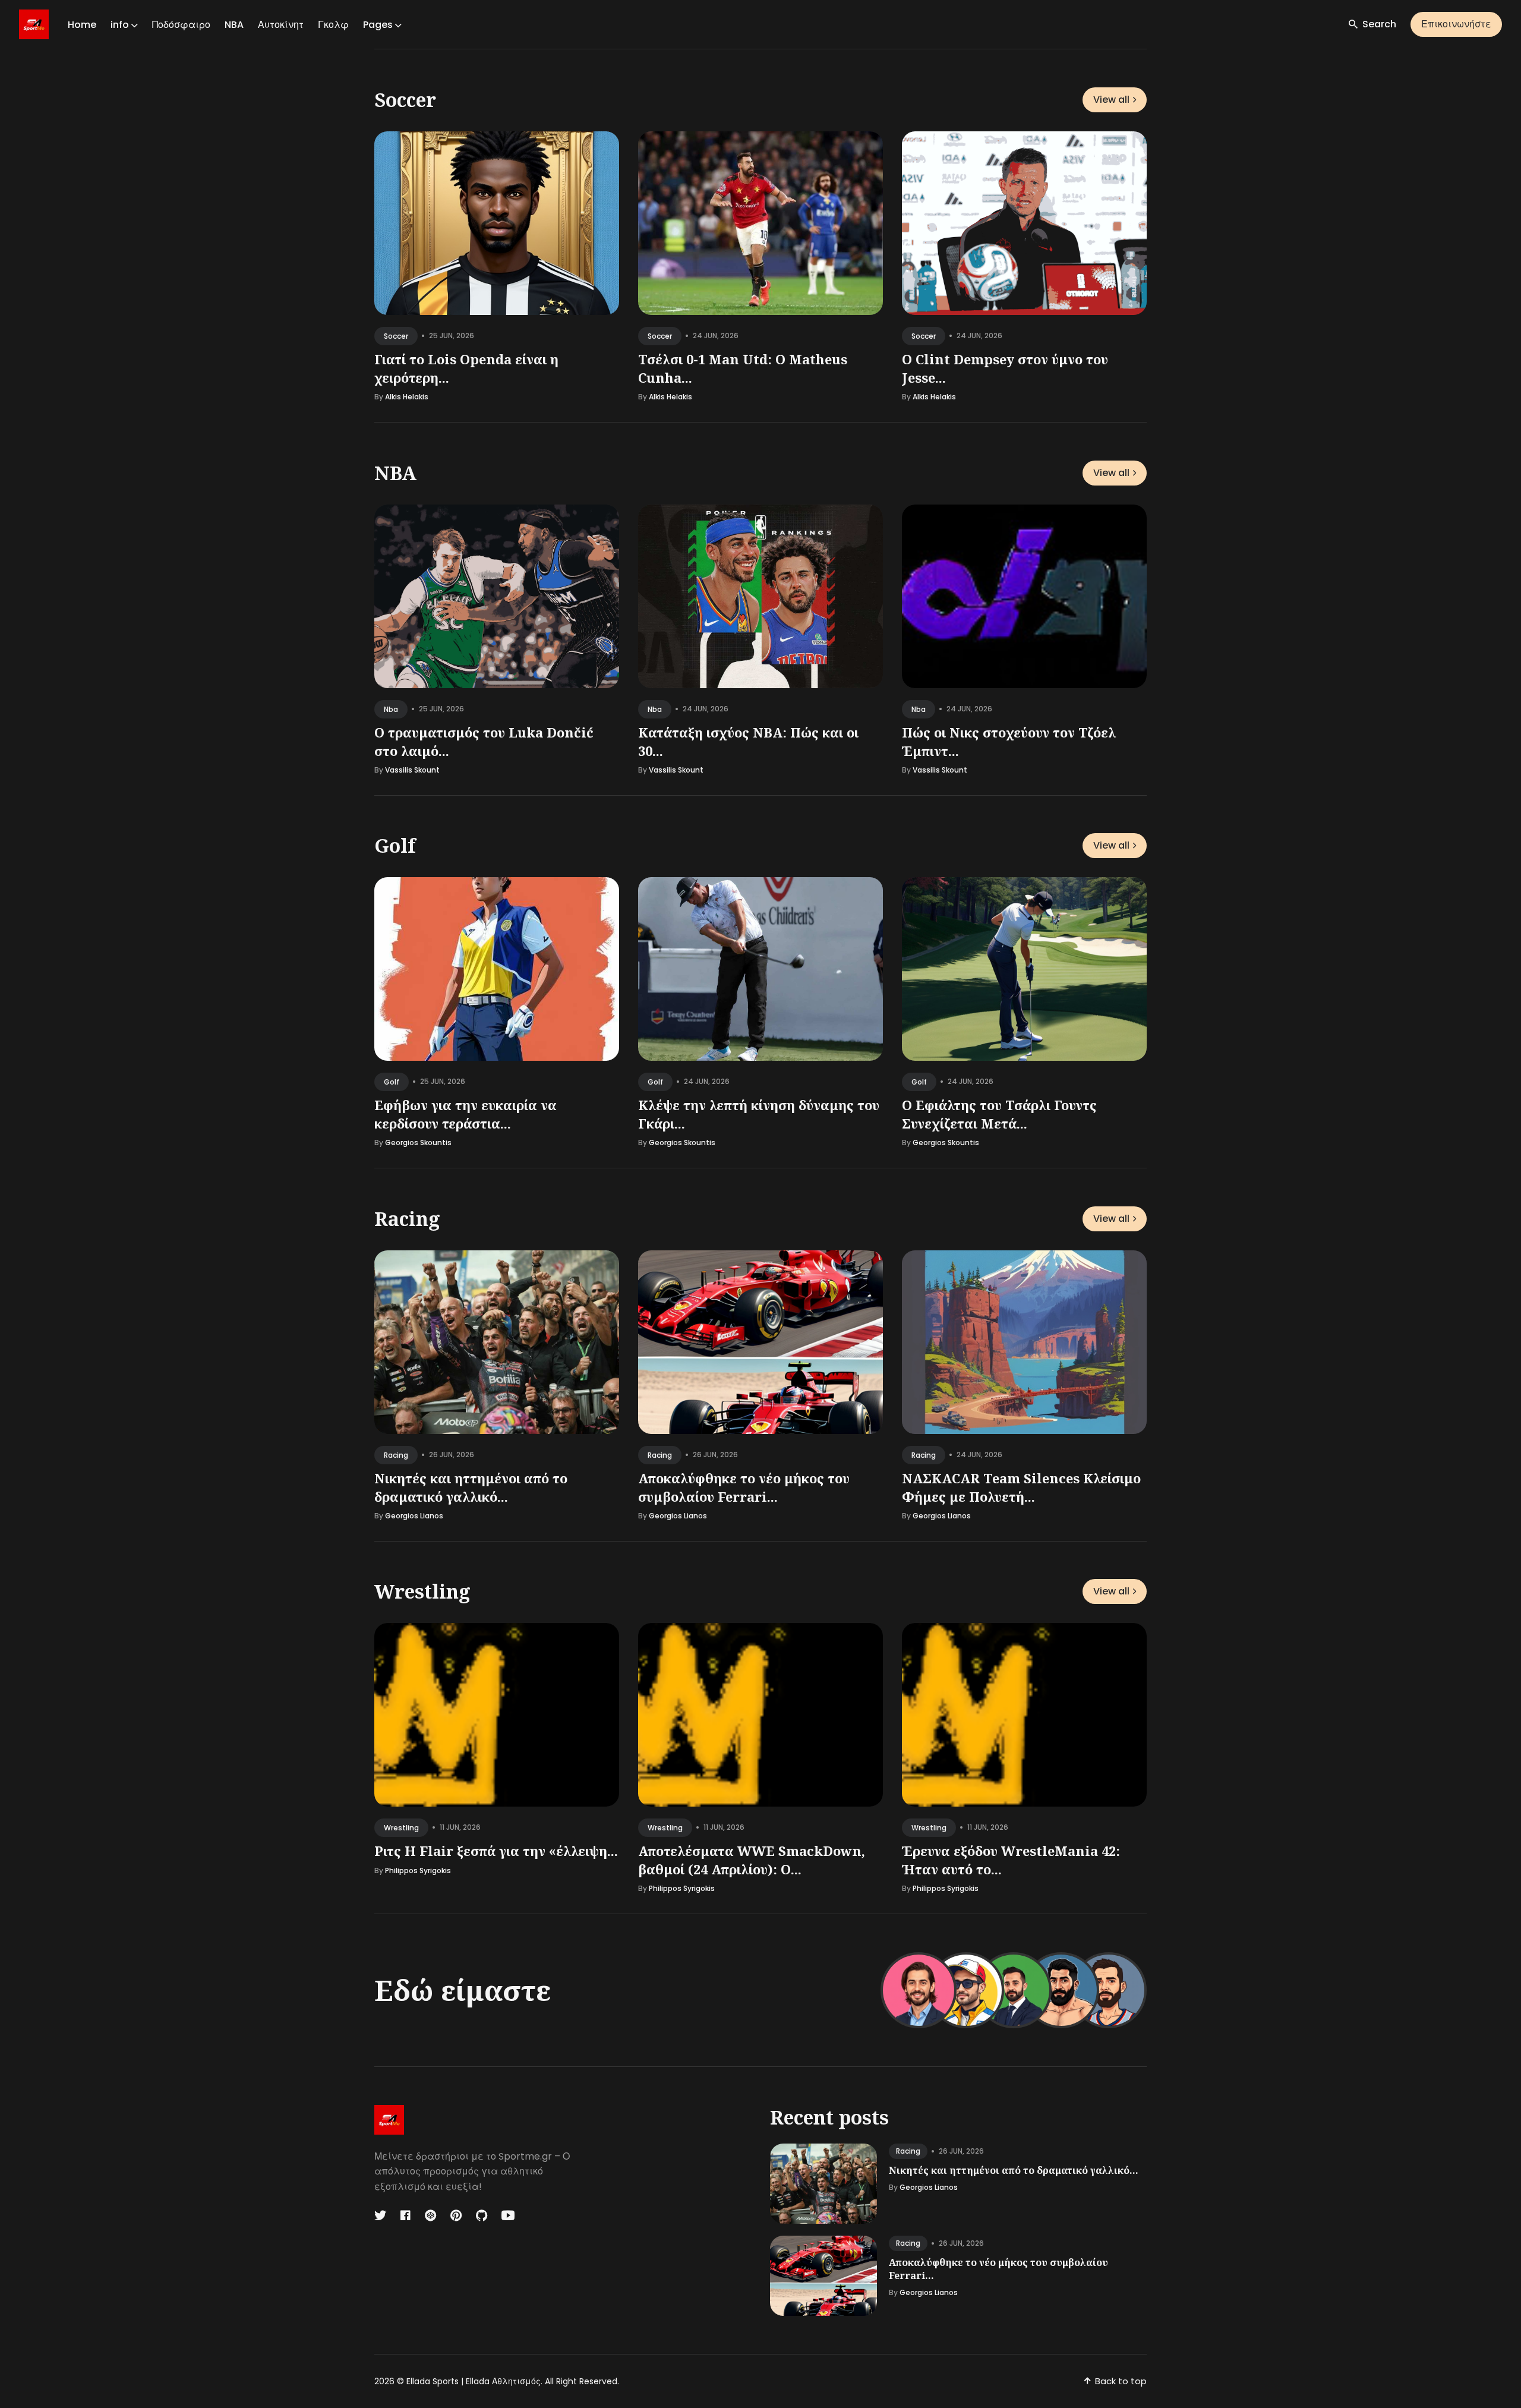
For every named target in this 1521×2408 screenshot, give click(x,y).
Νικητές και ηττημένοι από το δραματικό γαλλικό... (471, 1487)
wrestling (401, 1828)
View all (1111, 100)
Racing (407, 1219)
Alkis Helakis (407, 397)
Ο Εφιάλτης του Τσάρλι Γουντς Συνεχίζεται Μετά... (999, 1114)
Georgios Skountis (418, 1143)
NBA (234, 25)
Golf (395, 845)
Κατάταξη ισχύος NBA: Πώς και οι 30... (748, 741)
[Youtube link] (508, 2215)
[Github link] (482, 2215)
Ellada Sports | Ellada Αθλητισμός (474, 2381)
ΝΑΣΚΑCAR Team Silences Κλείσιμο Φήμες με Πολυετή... (1021, 1487)
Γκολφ (333, 25)
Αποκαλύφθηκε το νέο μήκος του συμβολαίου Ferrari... (744, 1487)
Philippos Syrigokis (418, 1870)
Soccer (405, 100)
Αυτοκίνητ (281, 25)
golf (392, 1082)
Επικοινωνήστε (1456, 24)
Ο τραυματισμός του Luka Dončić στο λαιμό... (484, 741)
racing (396, 1454)
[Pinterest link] (456, 2215)
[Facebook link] (406, 2215)
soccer (396, 336)
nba (391, 709)
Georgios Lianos (414, 1516)
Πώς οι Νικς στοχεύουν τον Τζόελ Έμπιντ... (1009, 741)
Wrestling (422, 1591)
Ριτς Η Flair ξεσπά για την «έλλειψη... (496, 1851)
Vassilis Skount (412, 770)
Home (82, 25)
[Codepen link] (430, 2215)
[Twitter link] (381, 2215)
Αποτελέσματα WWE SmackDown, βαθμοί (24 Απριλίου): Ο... (752, 1860)
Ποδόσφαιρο (181, 25)
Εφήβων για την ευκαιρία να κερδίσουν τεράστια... (466, 1114)
